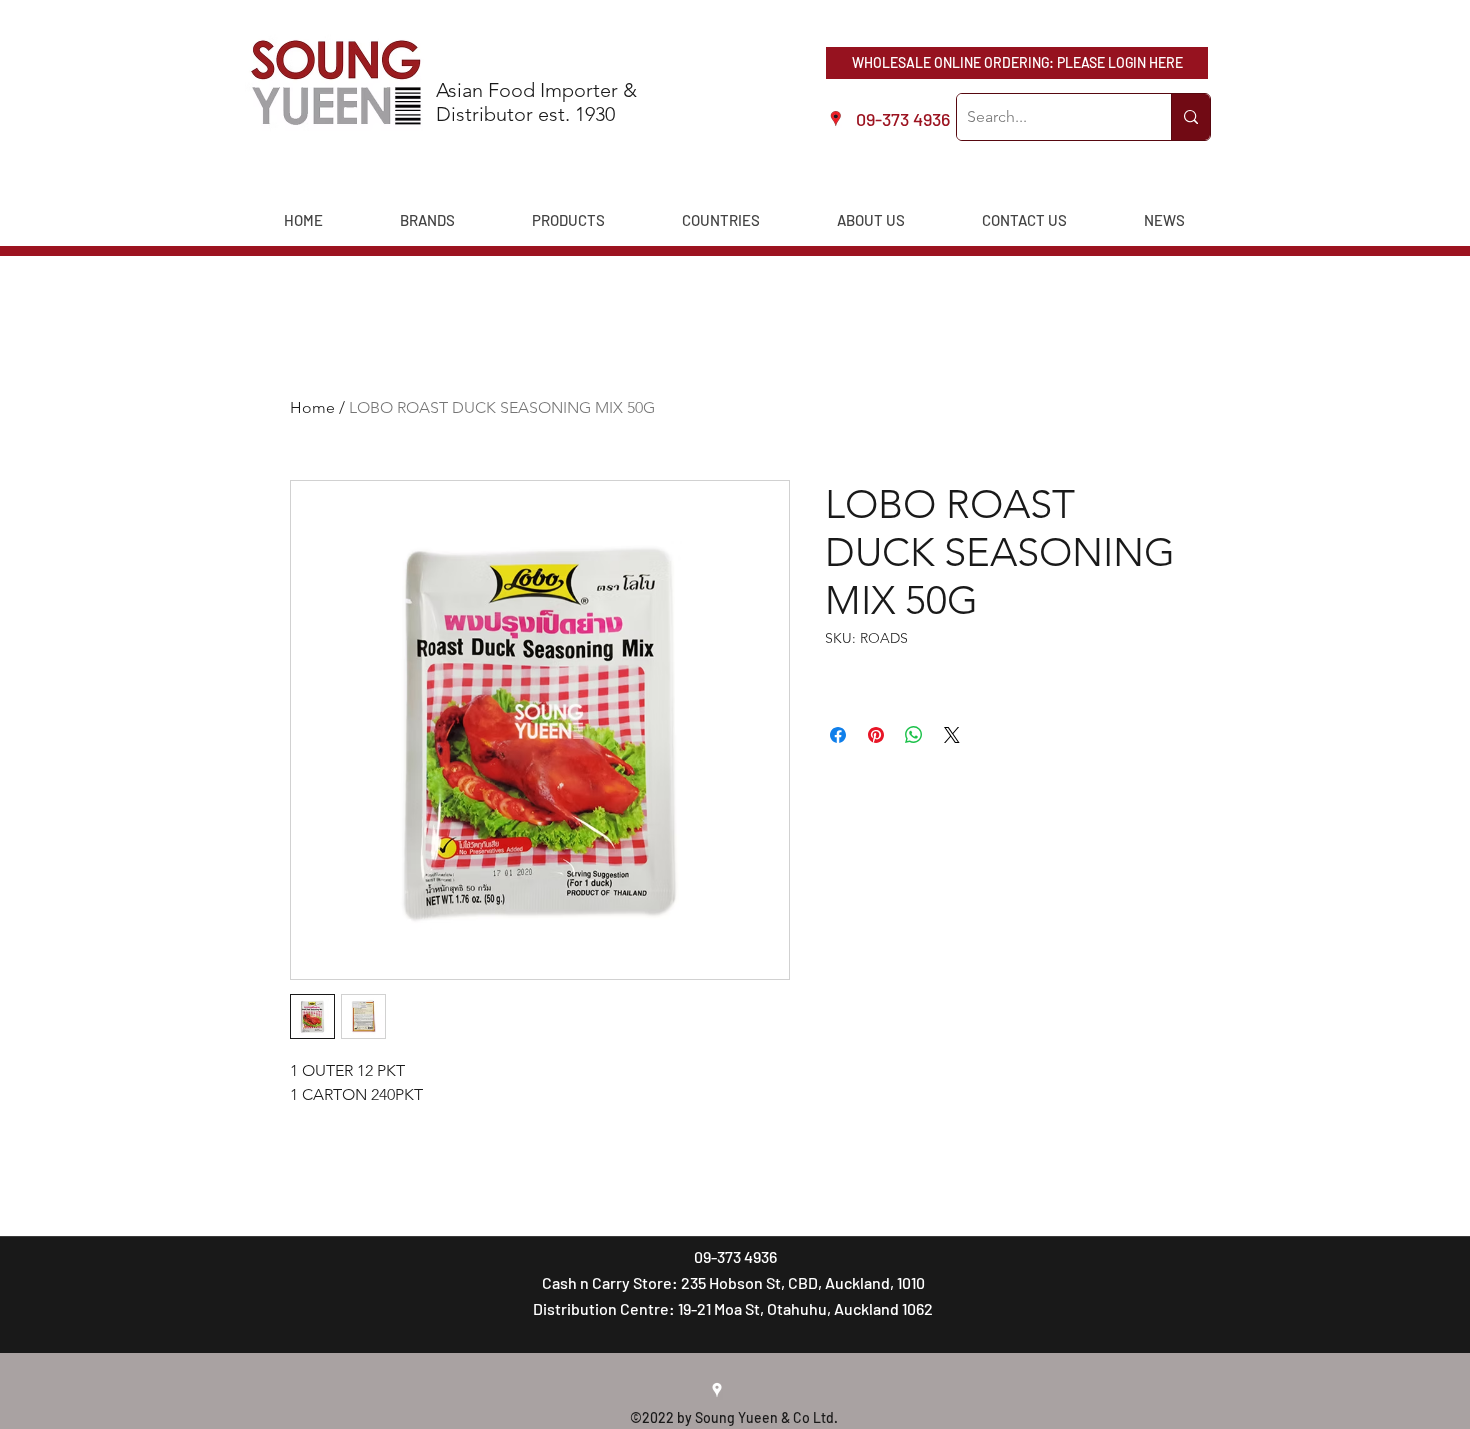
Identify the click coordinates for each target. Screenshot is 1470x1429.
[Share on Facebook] (838, 735)
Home (312, 407)
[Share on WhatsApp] (914, 735)
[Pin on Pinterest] (876, 735)
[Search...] (1190, 117)
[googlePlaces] (717, 1390)
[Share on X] (952, 735)
